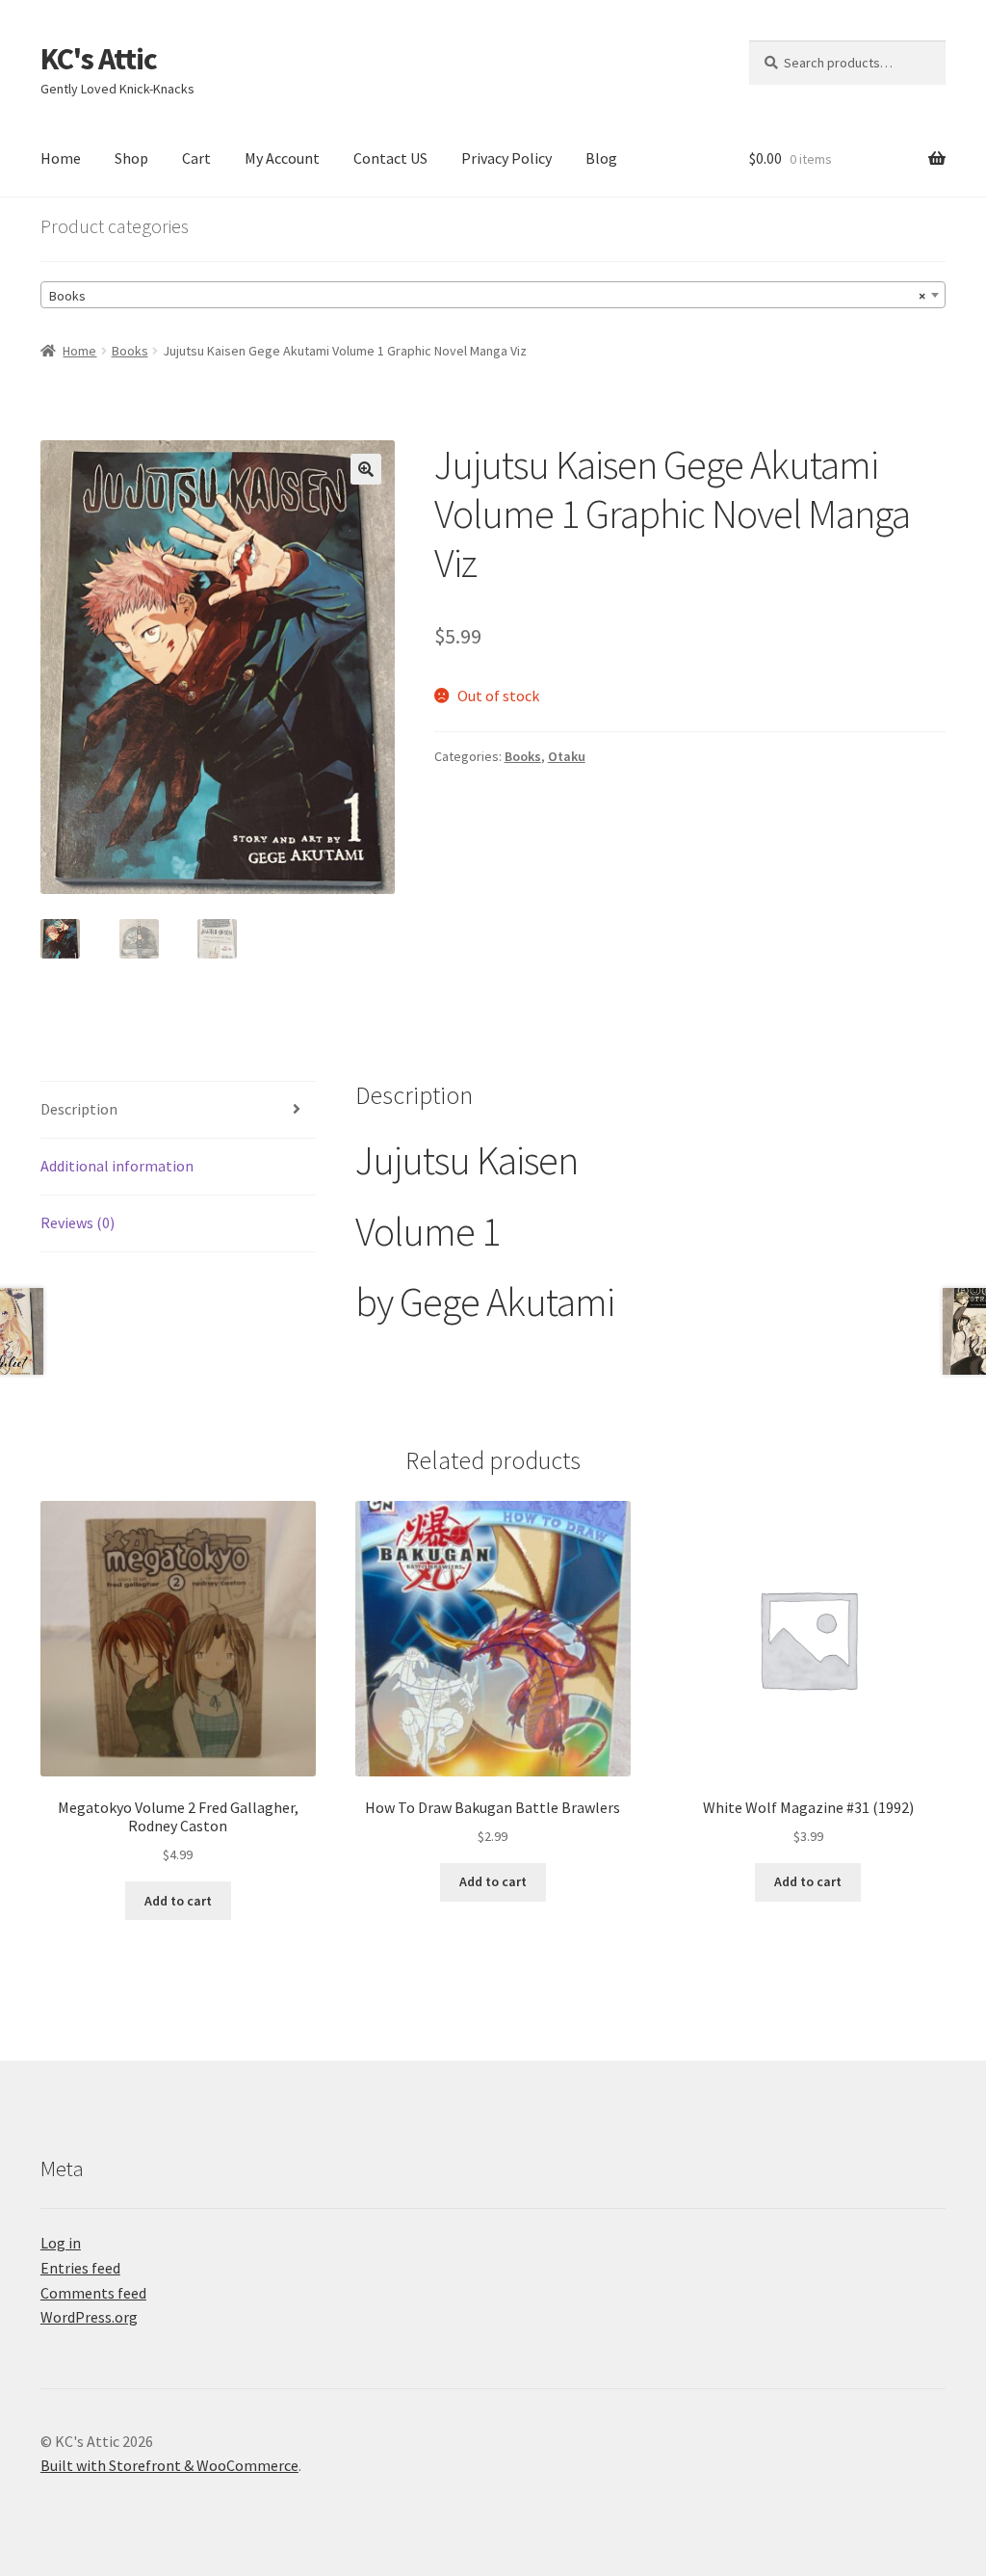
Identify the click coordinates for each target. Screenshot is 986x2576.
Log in (61, 2243)
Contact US (390, 158)
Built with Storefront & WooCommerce (169, 2465)
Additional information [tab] (117, 1166)
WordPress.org (89, 2317)
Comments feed (93, 2293)
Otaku (567, 756)
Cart (196, 158)
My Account (282, 158)
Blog (601, 158)
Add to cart (178, 1901)
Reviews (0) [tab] (78, 1222)
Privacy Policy (506, 158)
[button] (366, 469)
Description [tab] (79, 1109)
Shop (131, 158)
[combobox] (493, 295)
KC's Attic (99, 59)
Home (61, 158)
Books (130, 351)
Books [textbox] (487, 296)
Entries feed (80, 2268)
